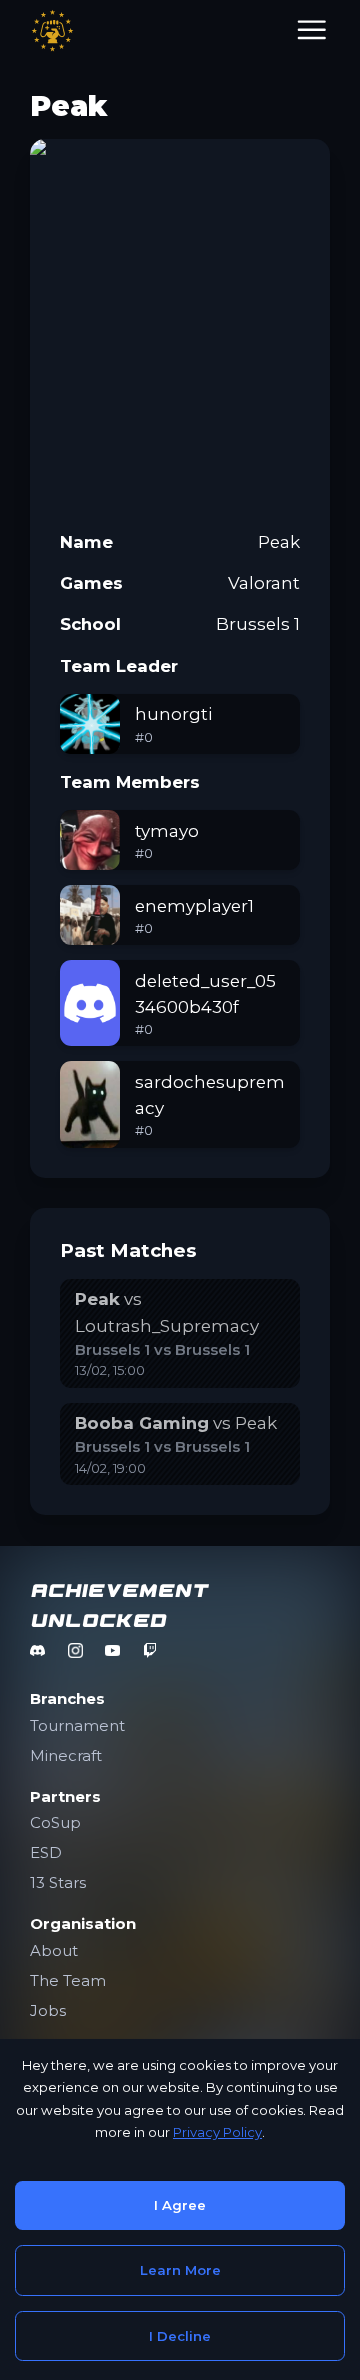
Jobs (48, 2010)
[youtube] (112, 1650)
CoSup (55, 1822)
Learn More (180, 2270)
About (54, 1950)
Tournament (77, 1725)
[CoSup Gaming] (52, 30)
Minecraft (66, 1755)
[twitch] (150, 1650)
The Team (68, 1980)
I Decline (180, 2336)
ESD (46, 1852)
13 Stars (58, 1882)
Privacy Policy (217, 2132)
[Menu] (312, 30)
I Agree (180, 2205)
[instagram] (75, 1650)
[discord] (37, 1650)
